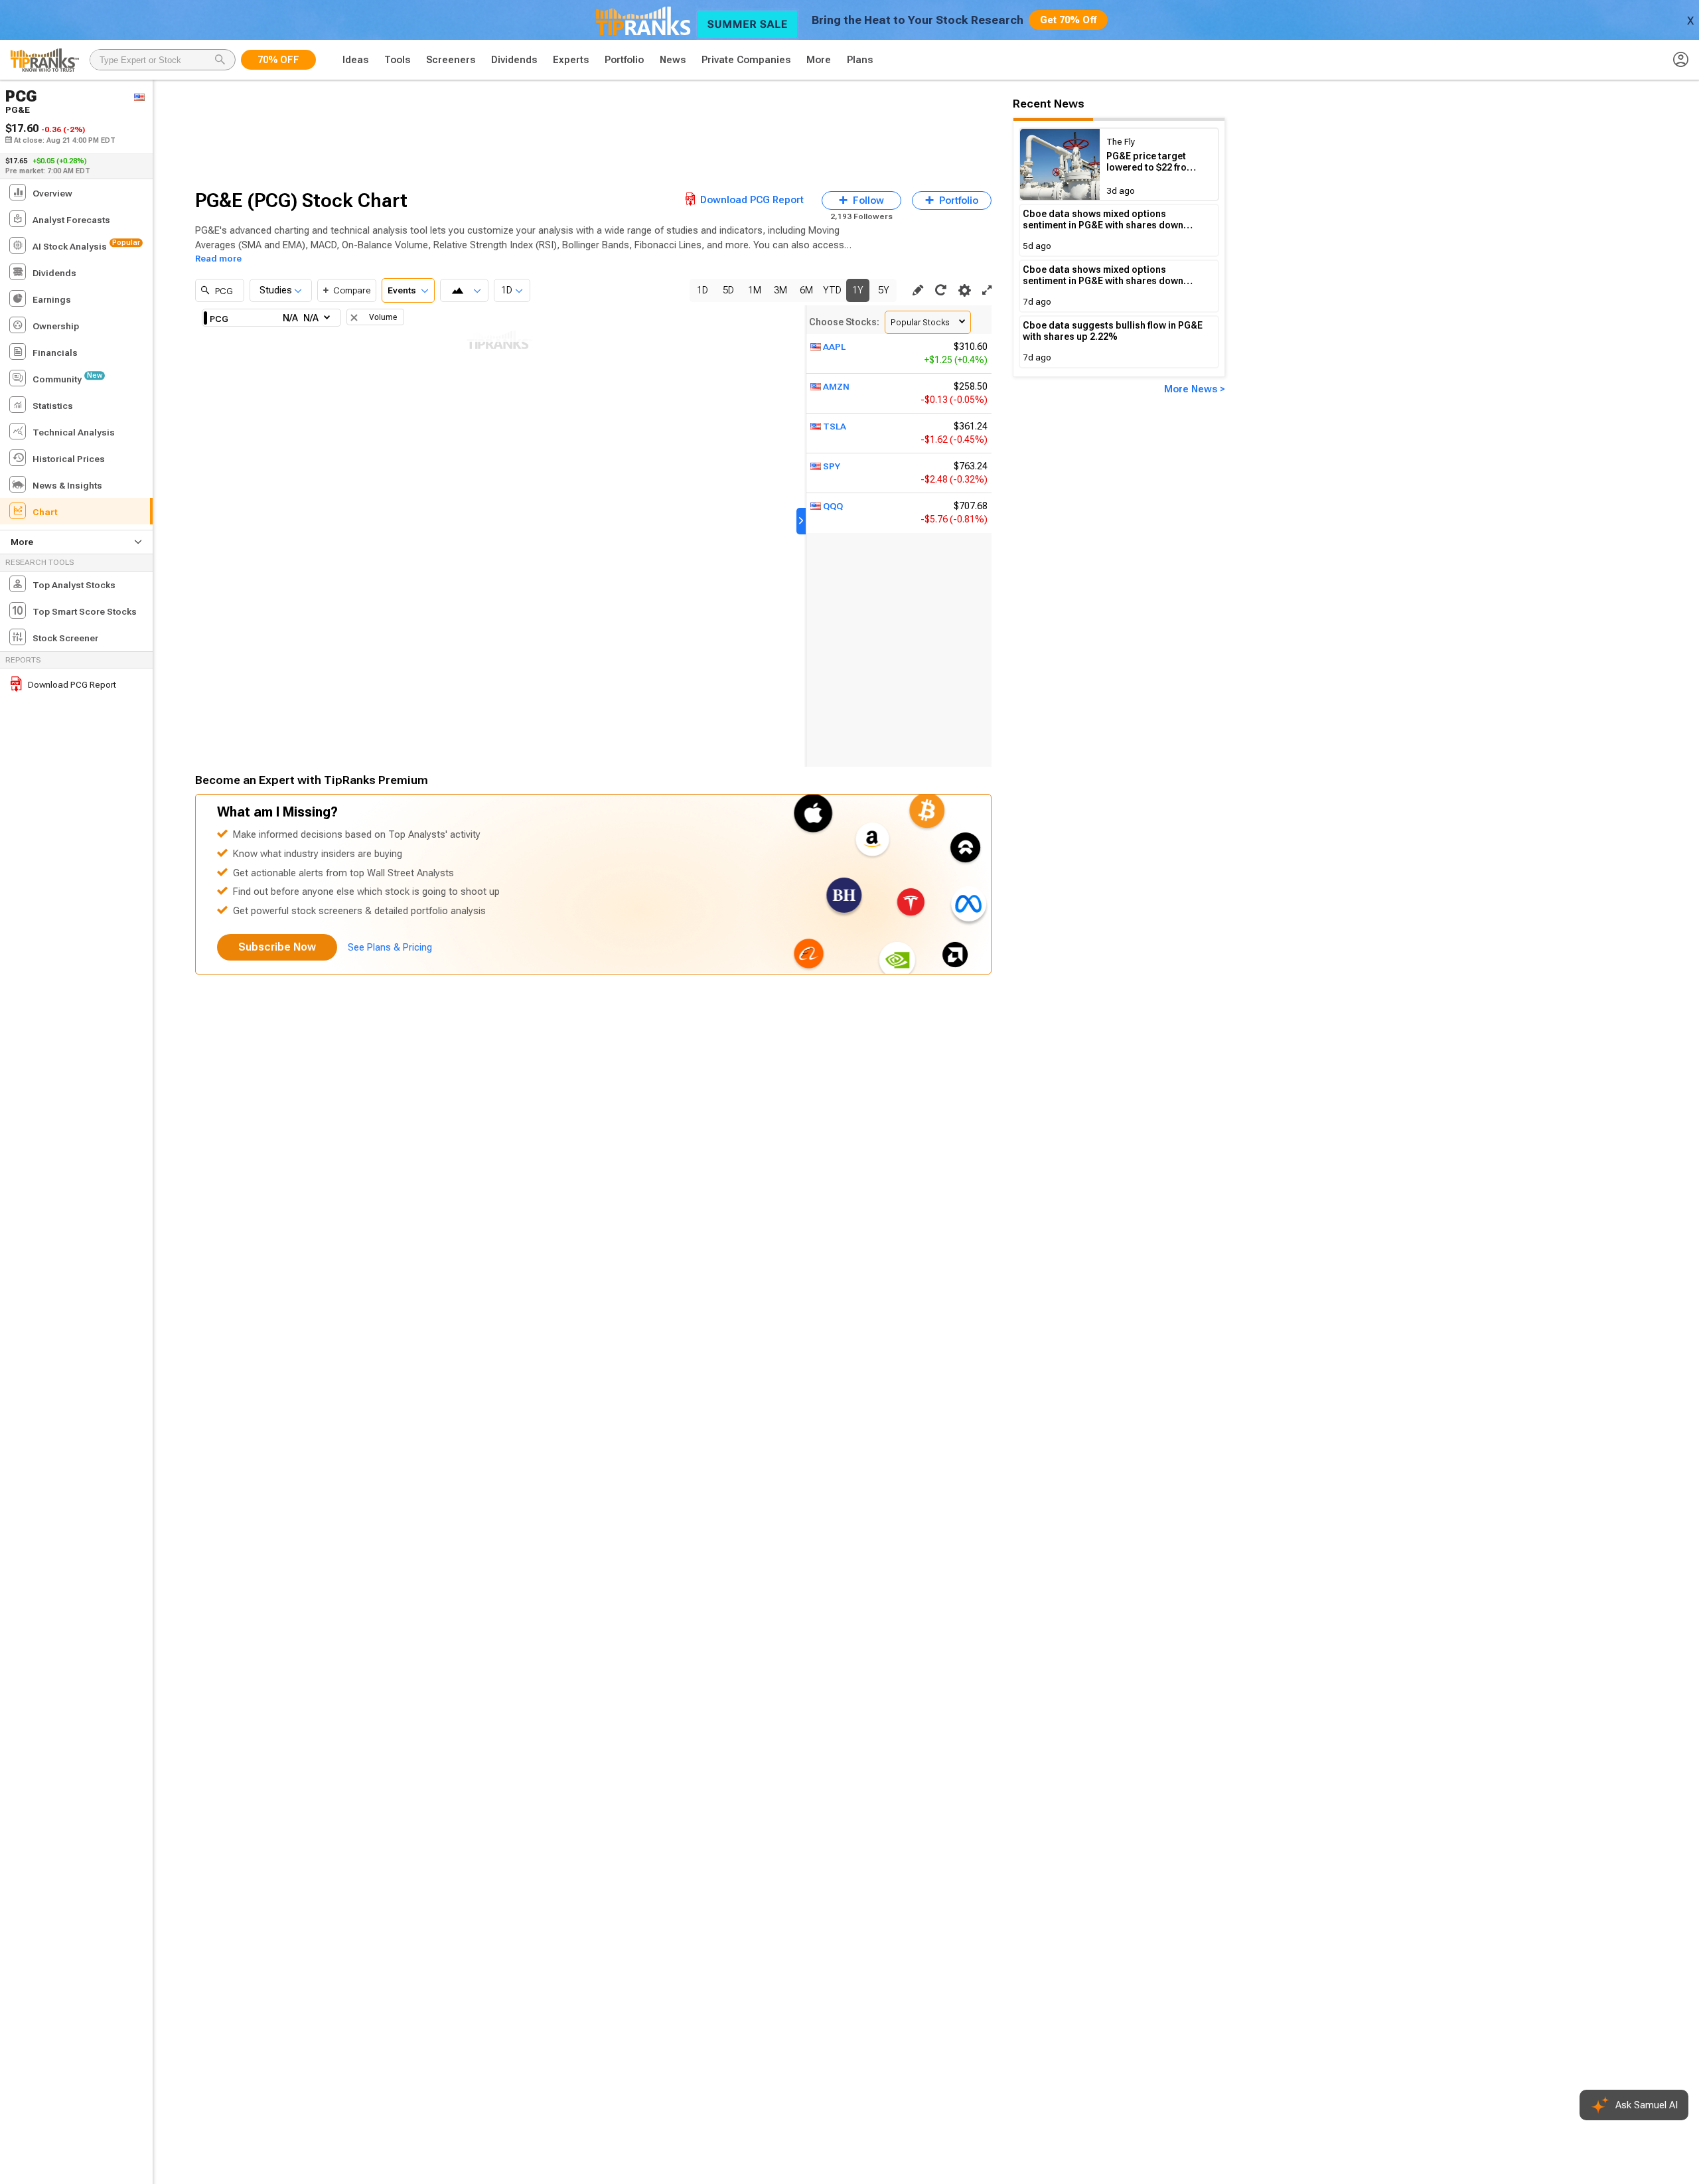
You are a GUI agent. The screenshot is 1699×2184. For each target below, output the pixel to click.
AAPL (834, 347)
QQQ (833, 506)
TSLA (835, 426)
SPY (832, 466)
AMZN (836, 386)
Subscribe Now (277, 947)
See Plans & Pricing (390, 947)
